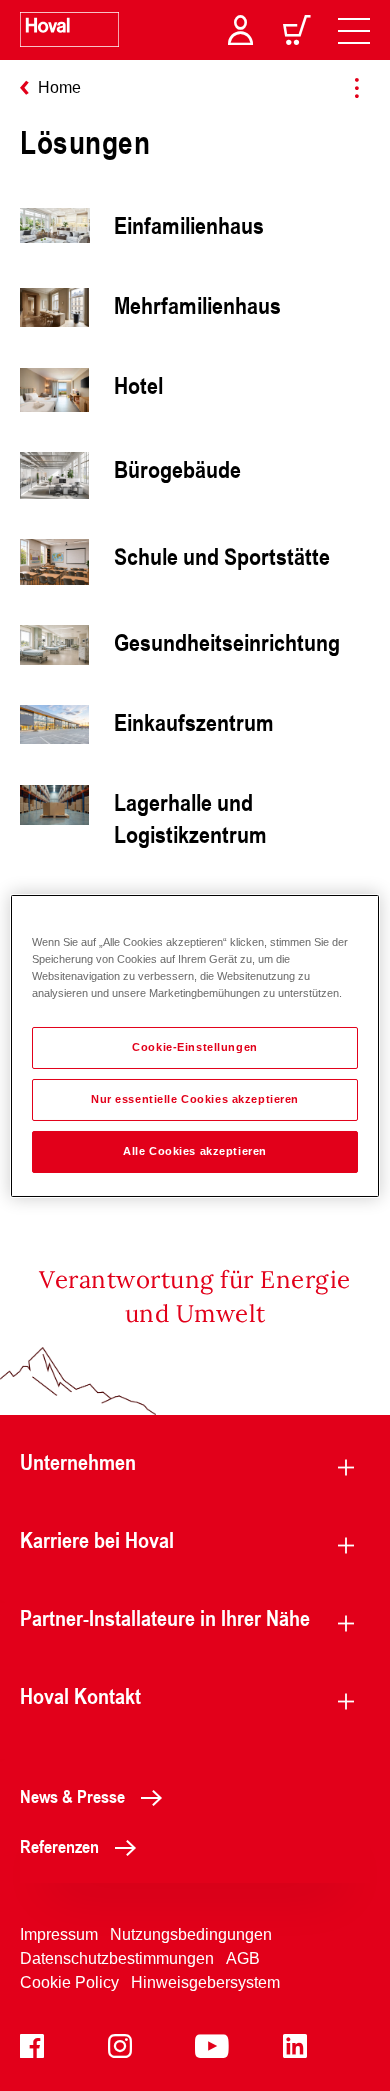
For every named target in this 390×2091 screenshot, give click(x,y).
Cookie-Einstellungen (194, 1047)
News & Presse (72, 1796)
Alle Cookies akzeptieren (195, 1151)
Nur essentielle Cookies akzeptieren (195, 1099)
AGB (243, 1958)
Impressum (59, 1934)
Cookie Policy (69, 1982)
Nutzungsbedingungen (191, 1934)
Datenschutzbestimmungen (117, 1958)
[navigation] (354, 30)
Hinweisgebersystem (205, 1982)
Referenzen (59, 1846)
